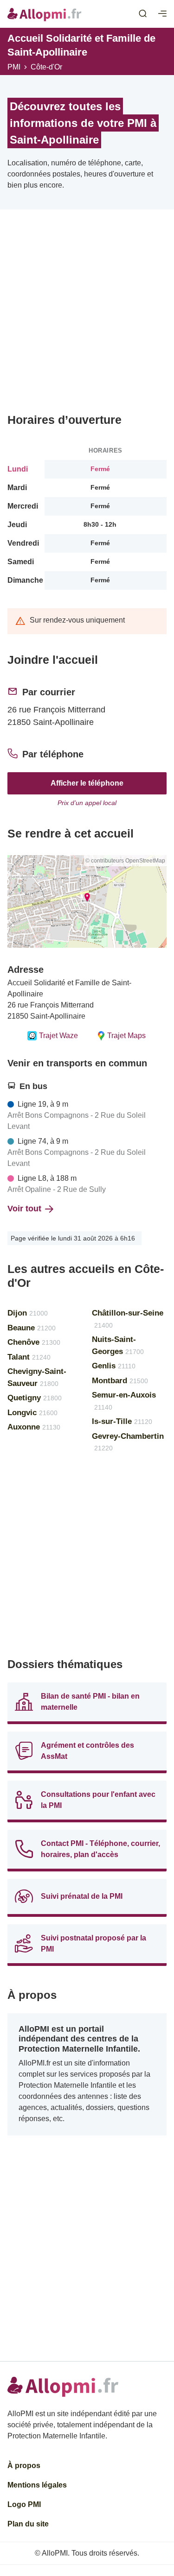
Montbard (120, 1381)
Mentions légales (37, 2485)
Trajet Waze (58, 1036)
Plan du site (28, 2524)
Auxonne (34, 1427)
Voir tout (24, 1209)
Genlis (114, 1366)
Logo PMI (24, 2504)
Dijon (28, 1313)
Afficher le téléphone (87, 783)
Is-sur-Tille (122, 1421)
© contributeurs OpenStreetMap (125, 861)
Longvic (32, 1413)
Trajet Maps (126, 1036)
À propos (24, 2466)
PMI (14, 67)
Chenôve (34, 1342)
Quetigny (35, 1398)
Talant (29, 1357)
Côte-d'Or (46, 67)
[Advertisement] (87, 315)
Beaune (32, 1328)
